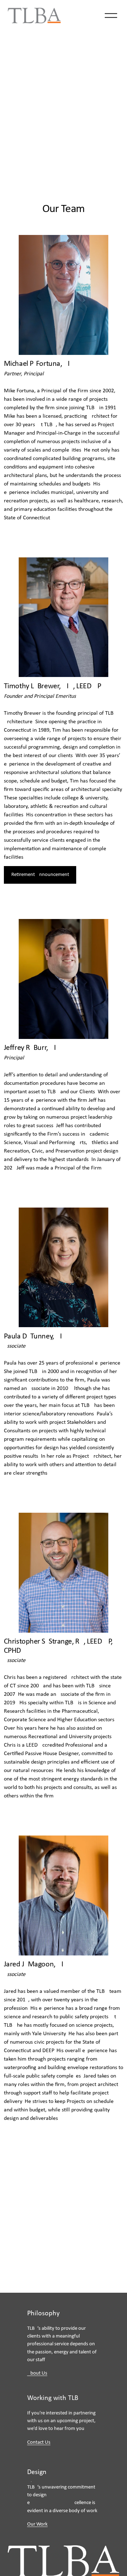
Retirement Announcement (40, 875)
